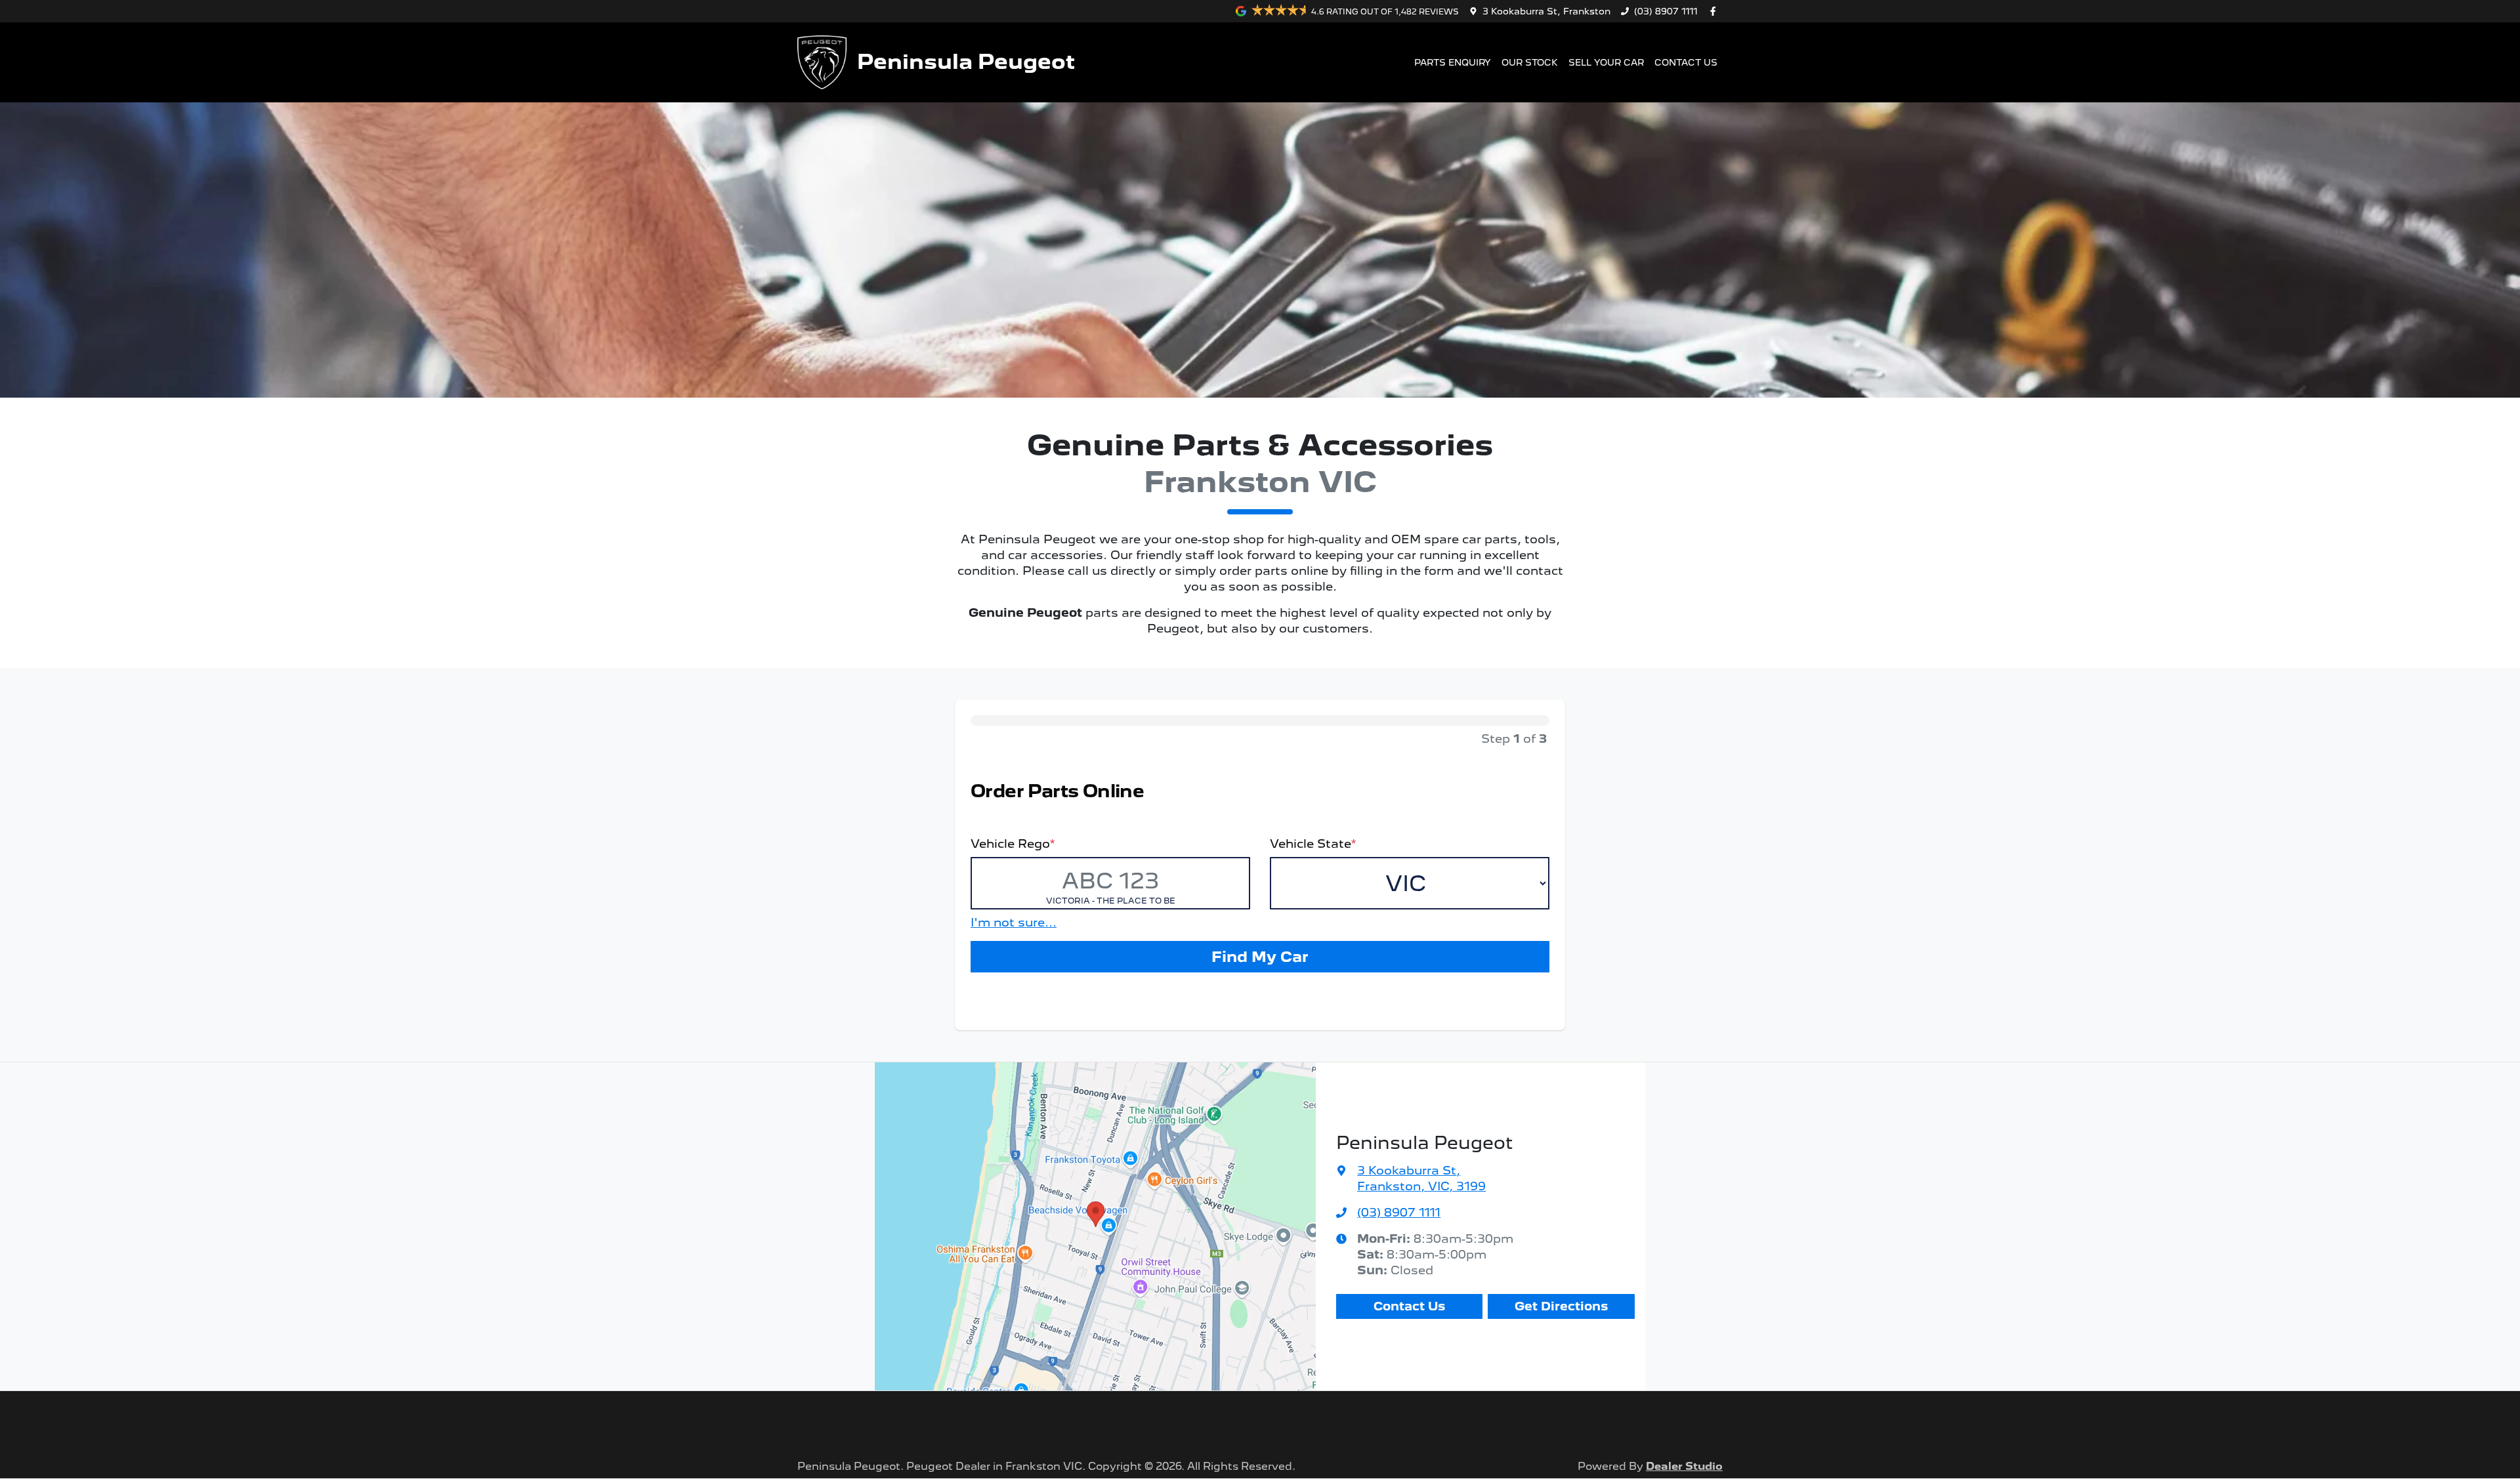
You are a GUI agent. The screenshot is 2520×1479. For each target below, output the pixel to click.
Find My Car (1260, 956)
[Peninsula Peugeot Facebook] (1715, 11)
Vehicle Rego (1013, 844)
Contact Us (1686, 62)
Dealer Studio (1684, 1466)
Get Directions (1561, 1306)
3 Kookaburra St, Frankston (1546, 11)
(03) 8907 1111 (1666, 11)
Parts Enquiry (1453, 62)
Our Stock (1530, 62)
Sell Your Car (1606, 62)
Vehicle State (1313, 844)
